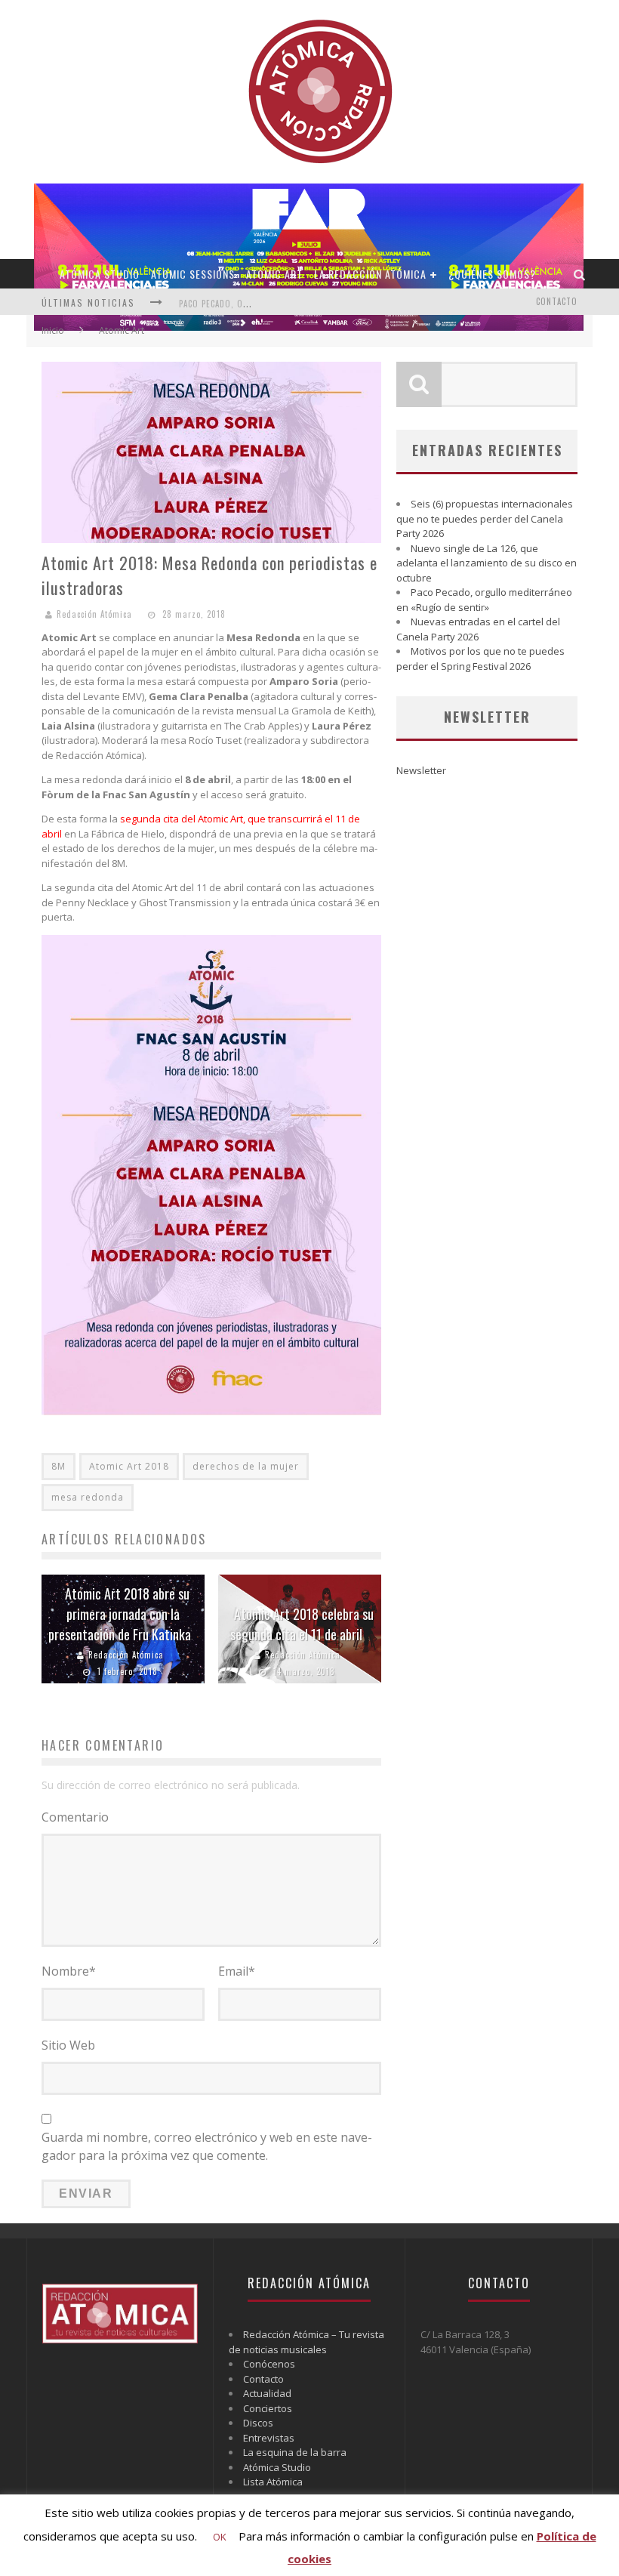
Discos (258, 2423)
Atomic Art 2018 (129, 1466)
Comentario (75, 1817)
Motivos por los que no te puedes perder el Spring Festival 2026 (480, 659)
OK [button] (220, 2537)
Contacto (557, 301)
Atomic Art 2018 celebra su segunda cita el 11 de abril (302, 1624)
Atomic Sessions (193, 274)
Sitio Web (68, 2045)
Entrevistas (269, 2438)
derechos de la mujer (246, 1466)
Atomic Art (274, 274)
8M (59, 1466)
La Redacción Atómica (370, 274)
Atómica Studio (100, 274)
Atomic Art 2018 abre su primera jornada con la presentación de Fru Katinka (120, 1614)
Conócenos (269, 2364)
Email (237, 1971)
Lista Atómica (273, 2482)
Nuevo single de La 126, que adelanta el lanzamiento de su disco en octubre (487, 563)
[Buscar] (580, 274)
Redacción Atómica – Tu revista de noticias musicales (306, 2342)
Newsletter (421, 770)
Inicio (53, 330)
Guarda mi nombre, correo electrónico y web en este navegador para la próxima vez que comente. (207, 2146)
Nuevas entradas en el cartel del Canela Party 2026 (478, 629)
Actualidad (267, 2393)
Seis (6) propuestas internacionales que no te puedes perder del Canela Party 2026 (485, 518)
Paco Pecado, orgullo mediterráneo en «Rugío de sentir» (484, 600)
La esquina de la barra (295, 2452)
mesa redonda (88, 1497)
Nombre (69, 1971)
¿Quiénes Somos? (492, 274)
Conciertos (268, 2408)
